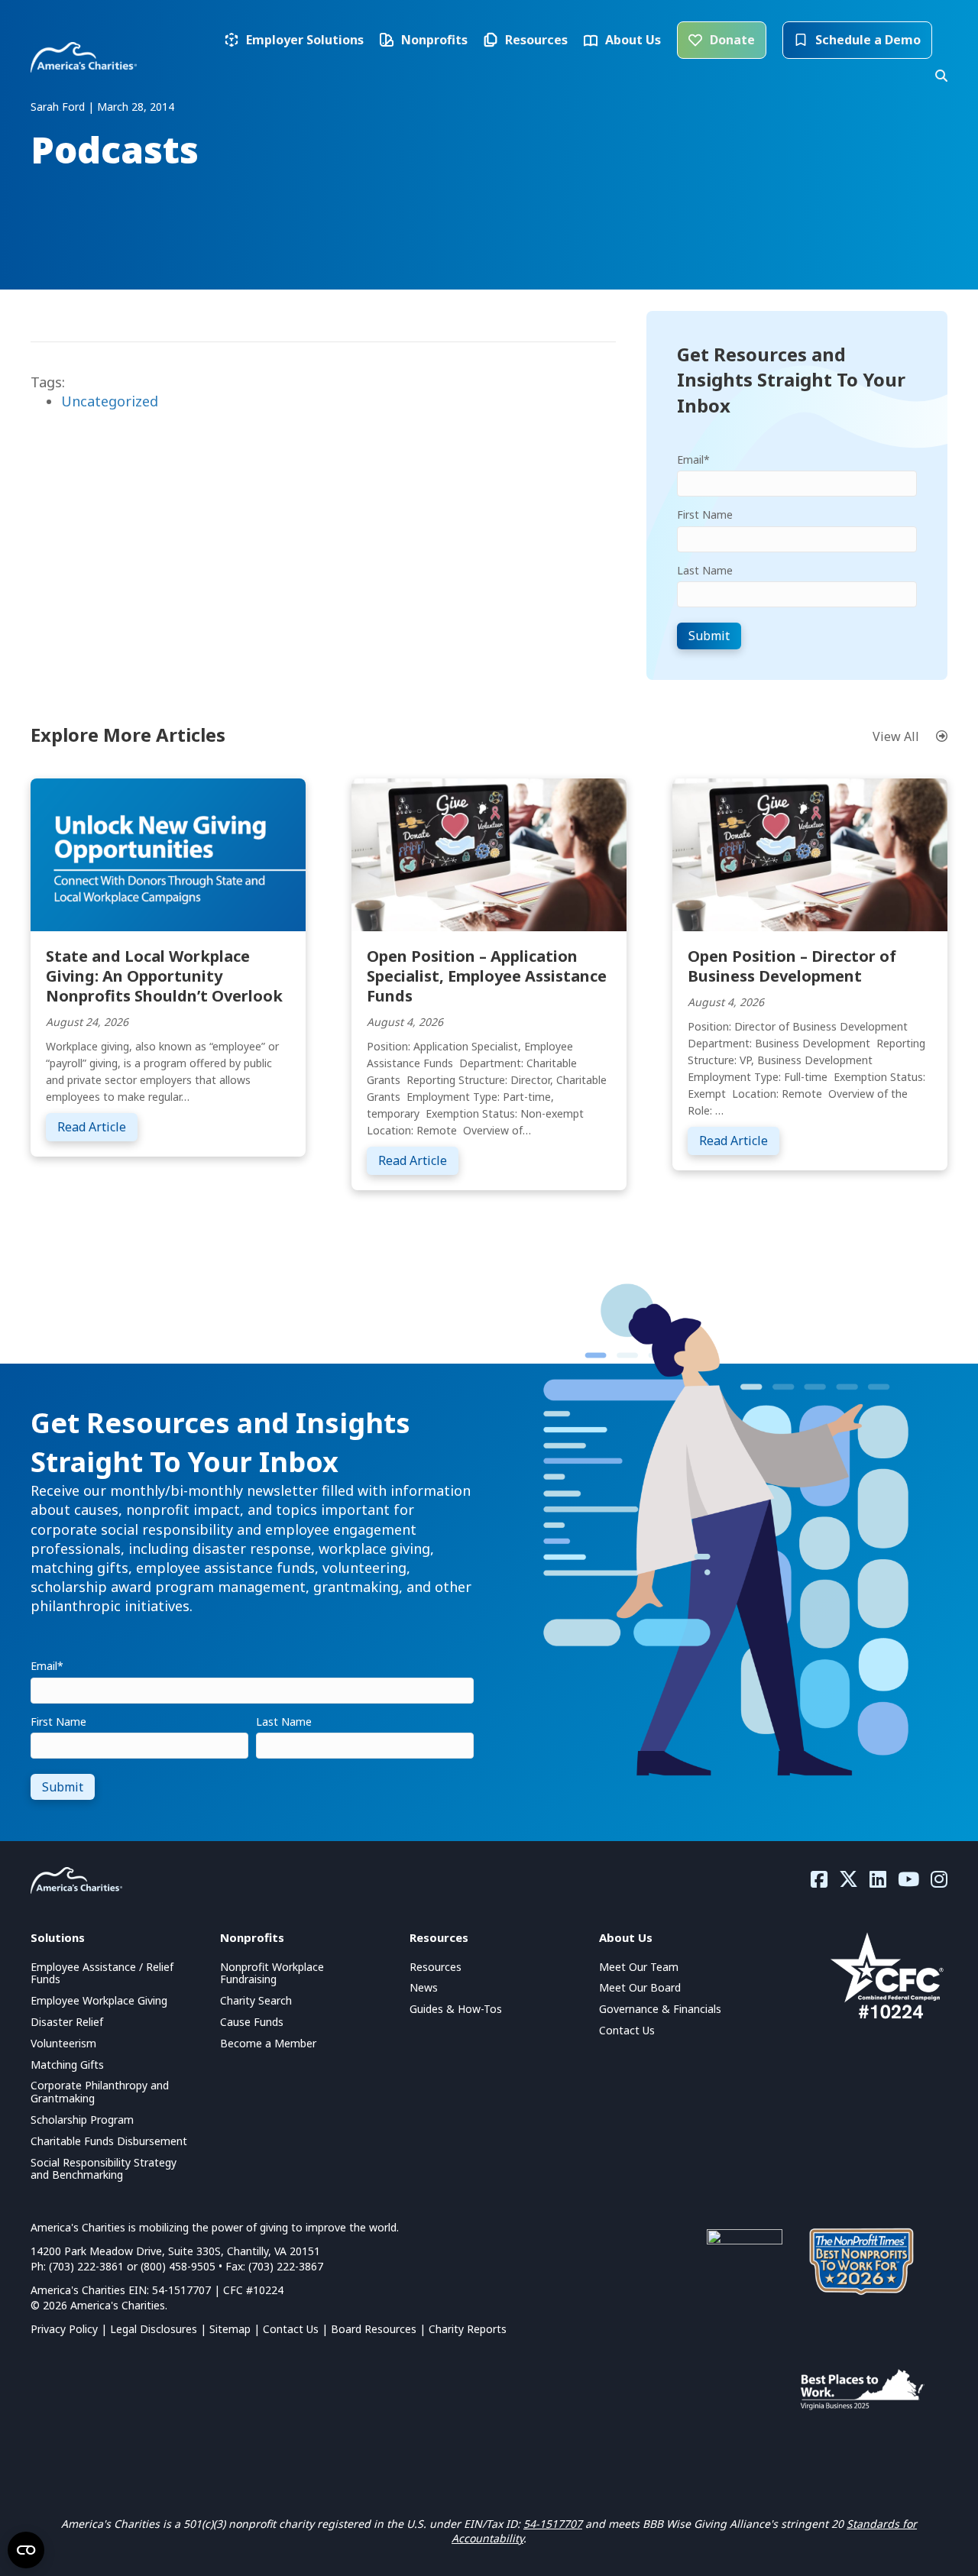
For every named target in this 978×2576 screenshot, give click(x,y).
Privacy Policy (64, 2329)
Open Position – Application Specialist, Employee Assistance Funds (487, 976)
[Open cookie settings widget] (26, 2550)
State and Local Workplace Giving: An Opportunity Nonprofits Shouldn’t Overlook (164, 976)
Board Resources (374, 2329)
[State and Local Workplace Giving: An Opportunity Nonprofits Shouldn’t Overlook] (168, 853)
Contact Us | (297, 2329)
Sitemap (230, 2329)
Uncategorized (110, 401)
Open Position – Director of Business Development (792, 966)
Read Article (97, 1126)
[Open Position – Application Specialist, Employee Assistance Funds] (489, 853)
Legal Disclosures (154, 2329)
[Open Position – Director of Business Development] (810, 853)
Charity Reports (468, 2329)
